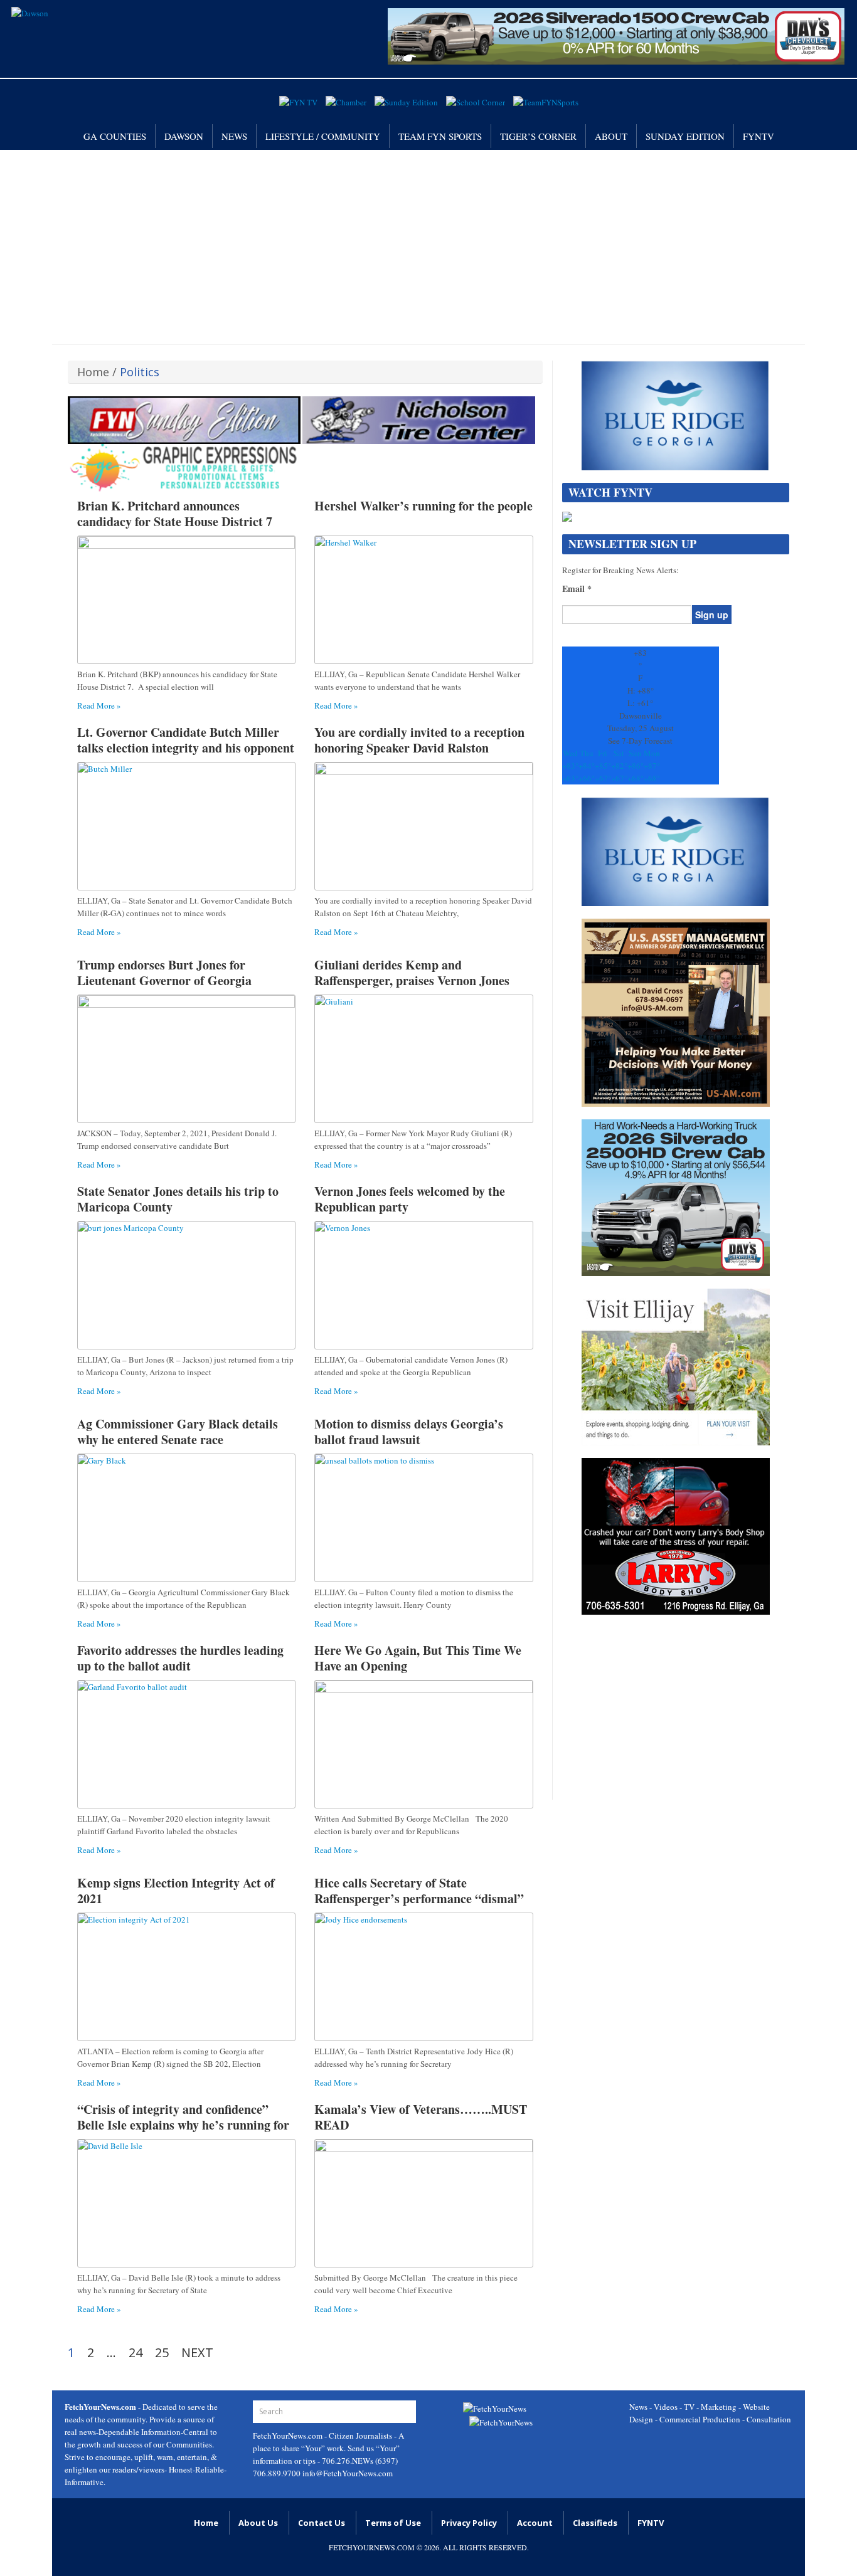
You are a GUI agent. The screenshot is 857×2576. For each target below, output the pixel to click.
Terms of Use (393, 2523)
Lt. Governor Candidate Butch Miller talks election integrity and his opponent (186, 740)
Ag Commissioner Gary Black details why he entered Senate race (178, 1432)
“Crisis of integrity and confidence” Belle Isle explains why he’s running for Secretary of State (183, 2125)
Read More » (99, 705)
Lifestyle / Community (323, 136)
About (611, 136)
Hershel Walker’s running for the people (423, 506)
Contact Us (322, 2523)
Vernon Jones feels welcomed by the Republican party (410, 1199)
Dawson (184, 136)
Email (577, 589)
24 (136, 2353)
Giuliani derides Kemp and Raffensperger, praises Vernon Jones (412, 973)
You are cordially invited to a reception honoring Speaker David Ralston (419, 740)
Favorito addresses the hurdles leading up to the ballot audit (180, 1658)
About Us (258, 2523)
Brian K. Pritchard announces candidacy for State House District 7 (175, 514)
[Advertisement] (428, 244)
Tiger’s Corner (538, 136)
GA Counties (115, 136)
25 (162, 2353)
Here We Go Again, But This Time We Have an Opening (418, 1658)
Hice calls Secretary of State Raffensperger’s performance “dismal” (419, 1891)
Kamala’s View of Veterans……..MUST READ (421, 2117)
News (234, 136)
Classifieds (595, 2523)
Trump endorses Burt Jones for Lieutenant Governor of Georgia (164, 973)
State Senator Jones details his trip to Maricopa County (178, 1199)
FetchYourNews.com (289, 2436)
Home (93, 372)
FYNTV (759, 136)
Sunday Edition (685, 136)
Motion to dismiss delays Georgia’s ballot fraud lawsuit (409, 1432)
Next (197, 2353)
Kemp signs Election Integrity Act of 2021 (176, 1891)
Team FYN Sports (440, 136)
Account (535, 2523)
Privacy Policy (469, 2523)
